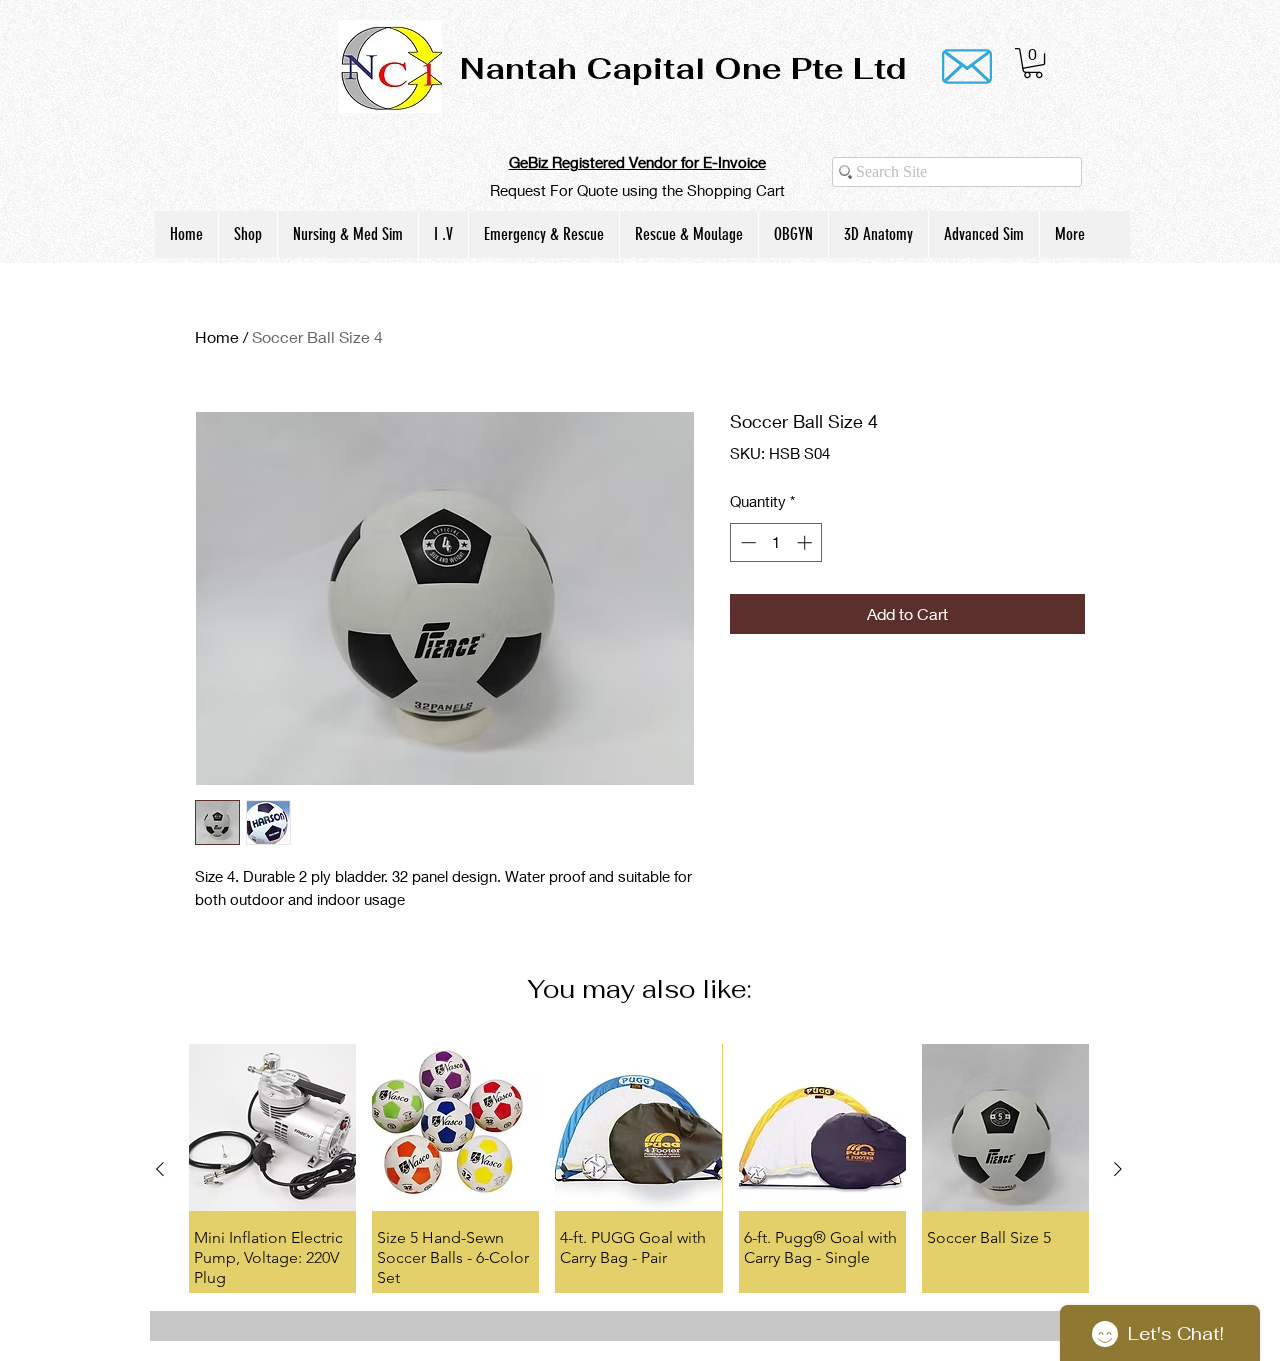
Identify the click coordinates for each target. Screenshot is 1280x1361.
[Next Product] (1118, 1169)
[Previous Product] (160, 1169)
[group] (639, 1168)
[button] (1033, 63)
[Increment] (806, 542)
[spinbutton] (776, 542)
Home (217, 336)
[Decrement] (746, 542)
